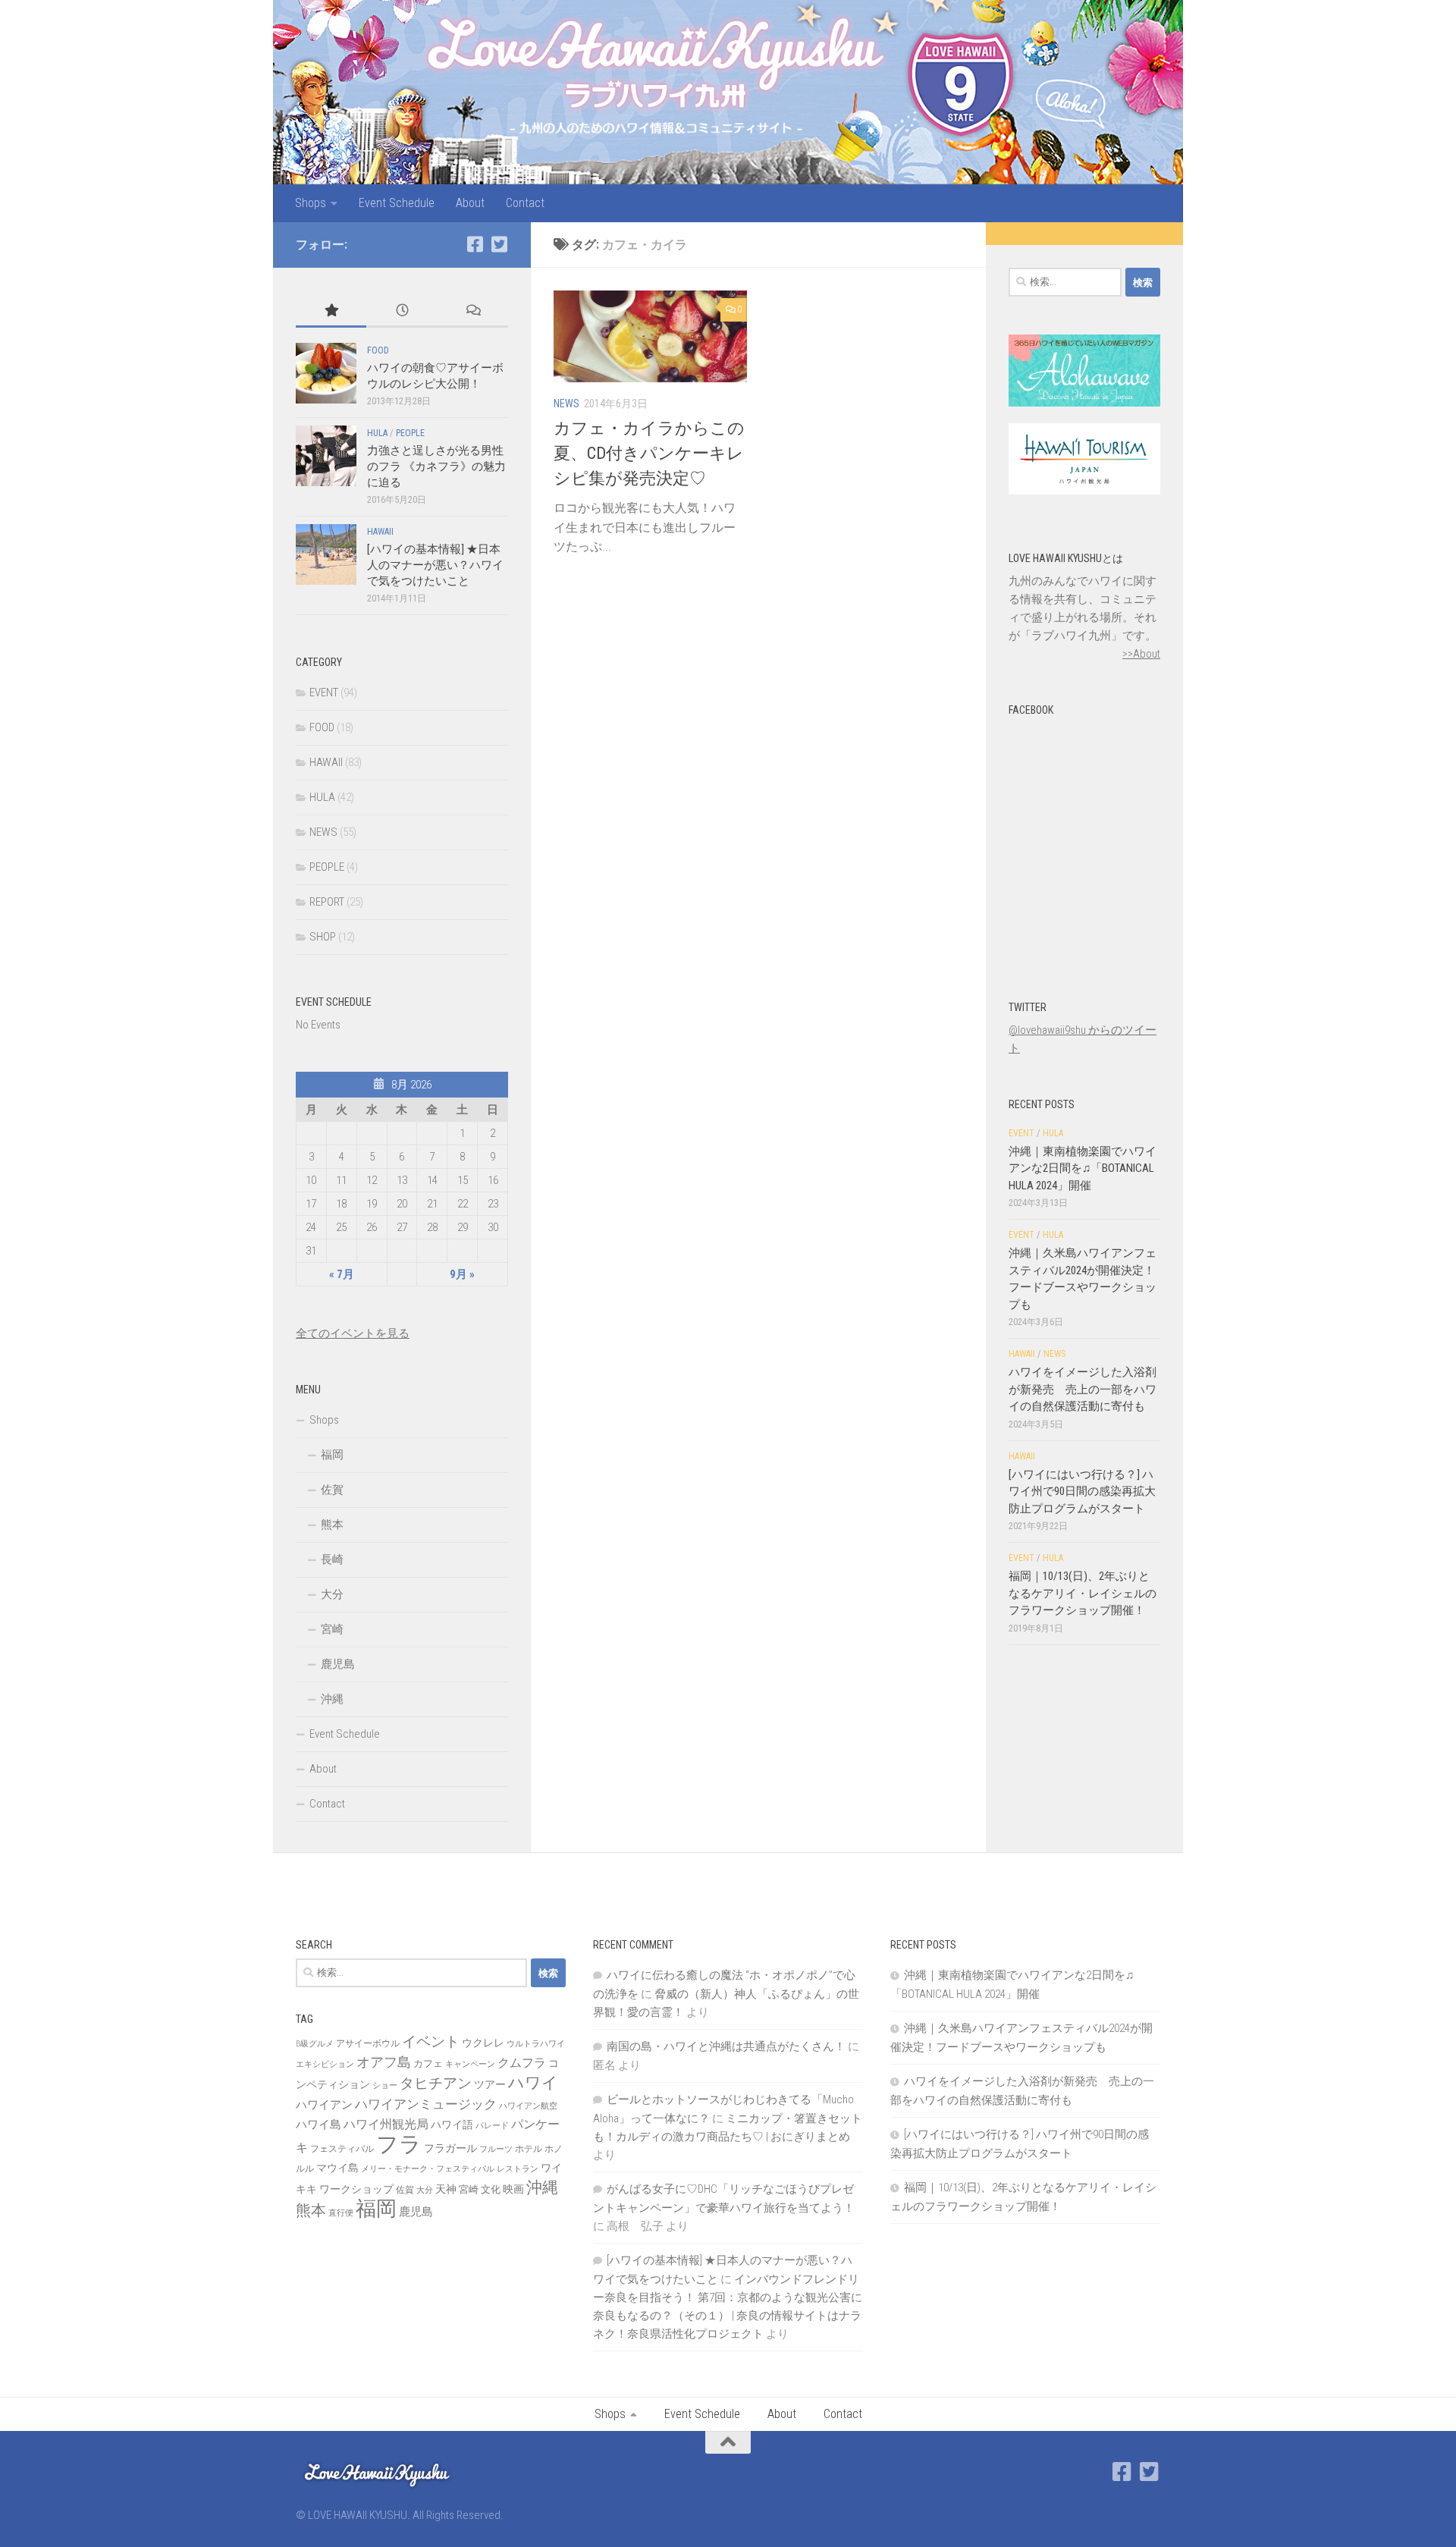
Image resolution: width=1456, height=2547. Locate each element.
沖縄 (332, 1699)
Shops (311, 203)
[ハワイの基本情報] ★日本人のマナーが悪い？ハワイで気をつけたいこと (435, 565)
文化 (491, 2189)
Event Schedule (397, 203)
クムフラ (522, 2063)
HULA (377, 433)
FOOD (378, 350)
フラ (399, 2144)
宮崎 (332, 1629)
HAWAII (380, 532)
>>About (1141, 654)
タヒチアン (436, 2084)
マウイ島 (337, 2168)
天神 (446, 2189)
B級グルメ (315, 2044)
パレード (492, 2126)
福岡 (332, 1455)
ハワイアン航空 (528, 2106)
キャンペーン (470, 2064)
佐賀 (332, 1490)
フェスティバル (342, 2149)
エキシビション (325, 2064)
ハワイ (533, 2082)
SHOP (323, 937)
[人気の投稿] (331, 311)
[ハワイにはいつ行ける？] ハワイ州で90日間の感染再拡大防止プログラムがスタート (1082, 1492)
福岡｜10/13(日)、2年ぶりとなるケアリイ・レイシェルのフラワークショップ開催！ (1083, 1593)
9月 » (462, 1274)
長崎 (332, 1559)
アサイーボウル (368, 2043)
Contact (525, 203)
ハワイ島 (318, 2125)
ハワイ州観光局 (386, 2124)
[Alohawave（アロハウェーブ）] (1084, 403)
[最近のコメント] (473, 311)
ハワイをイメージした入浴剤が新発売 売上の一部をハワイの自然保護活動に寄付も (1083, 1389)
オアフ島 (384, 2062)
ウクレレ (483, 2043)
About (470, 203)
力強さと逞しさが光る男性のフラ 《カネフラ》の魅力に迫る (436, 466)
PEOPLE (410, 433)
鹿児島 (338, 1664)
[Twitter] (499, 244)
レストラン (518, 2169)
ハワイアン (324, 2105)
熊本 (332, 1525)
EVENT (324, 692)
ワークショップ (356, 2189)
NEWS (566, 404)
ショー (385, 2085)
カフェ (428, 2063)
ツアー (490, 2084)
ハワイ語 (452, 2125)
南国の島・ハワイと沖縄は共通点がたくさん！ (726, 2046)
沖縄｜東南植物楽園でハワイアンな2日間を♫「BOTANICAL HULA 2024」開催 (1083, 1168)
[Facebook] (475, 244)
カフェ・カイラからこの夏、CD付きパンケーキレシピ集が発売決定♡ (649, 453)
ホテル (529, 2149)
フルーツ (496, 2149)
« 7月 (342, 1274)
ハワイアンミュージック (426, 2104)
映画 (513, 2189)
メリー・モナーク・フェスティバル (428, 2169)
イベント (431, 2041)
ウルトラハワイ (536, 2044)
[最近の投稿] (402, 311)
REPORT (327, 902)
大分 (332, 1594)
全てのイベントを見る (353, 1333)
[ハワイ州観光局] (1084, 491)
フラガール (450, 2148)
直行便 (341, 2213)
